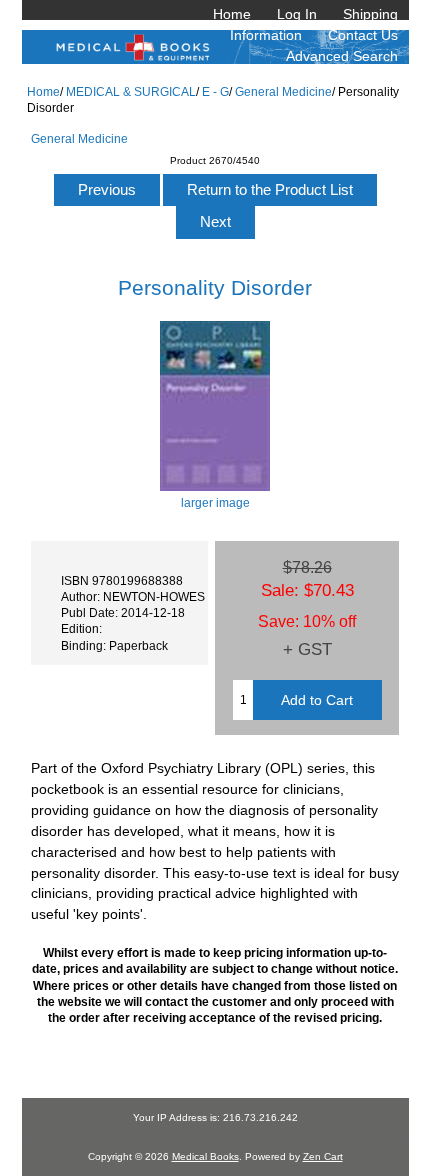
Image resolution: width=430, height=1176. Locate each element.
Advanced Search (342, 56)
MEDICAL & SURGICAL (131, 91)
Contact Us (363, 35)
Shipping (370, 14)
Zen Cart (323, 1156)
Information (266, 35)
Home (232, 14)
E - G (215, 91)
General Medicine (283, 91)
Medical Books (205, 1156)
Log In (297, 14)
